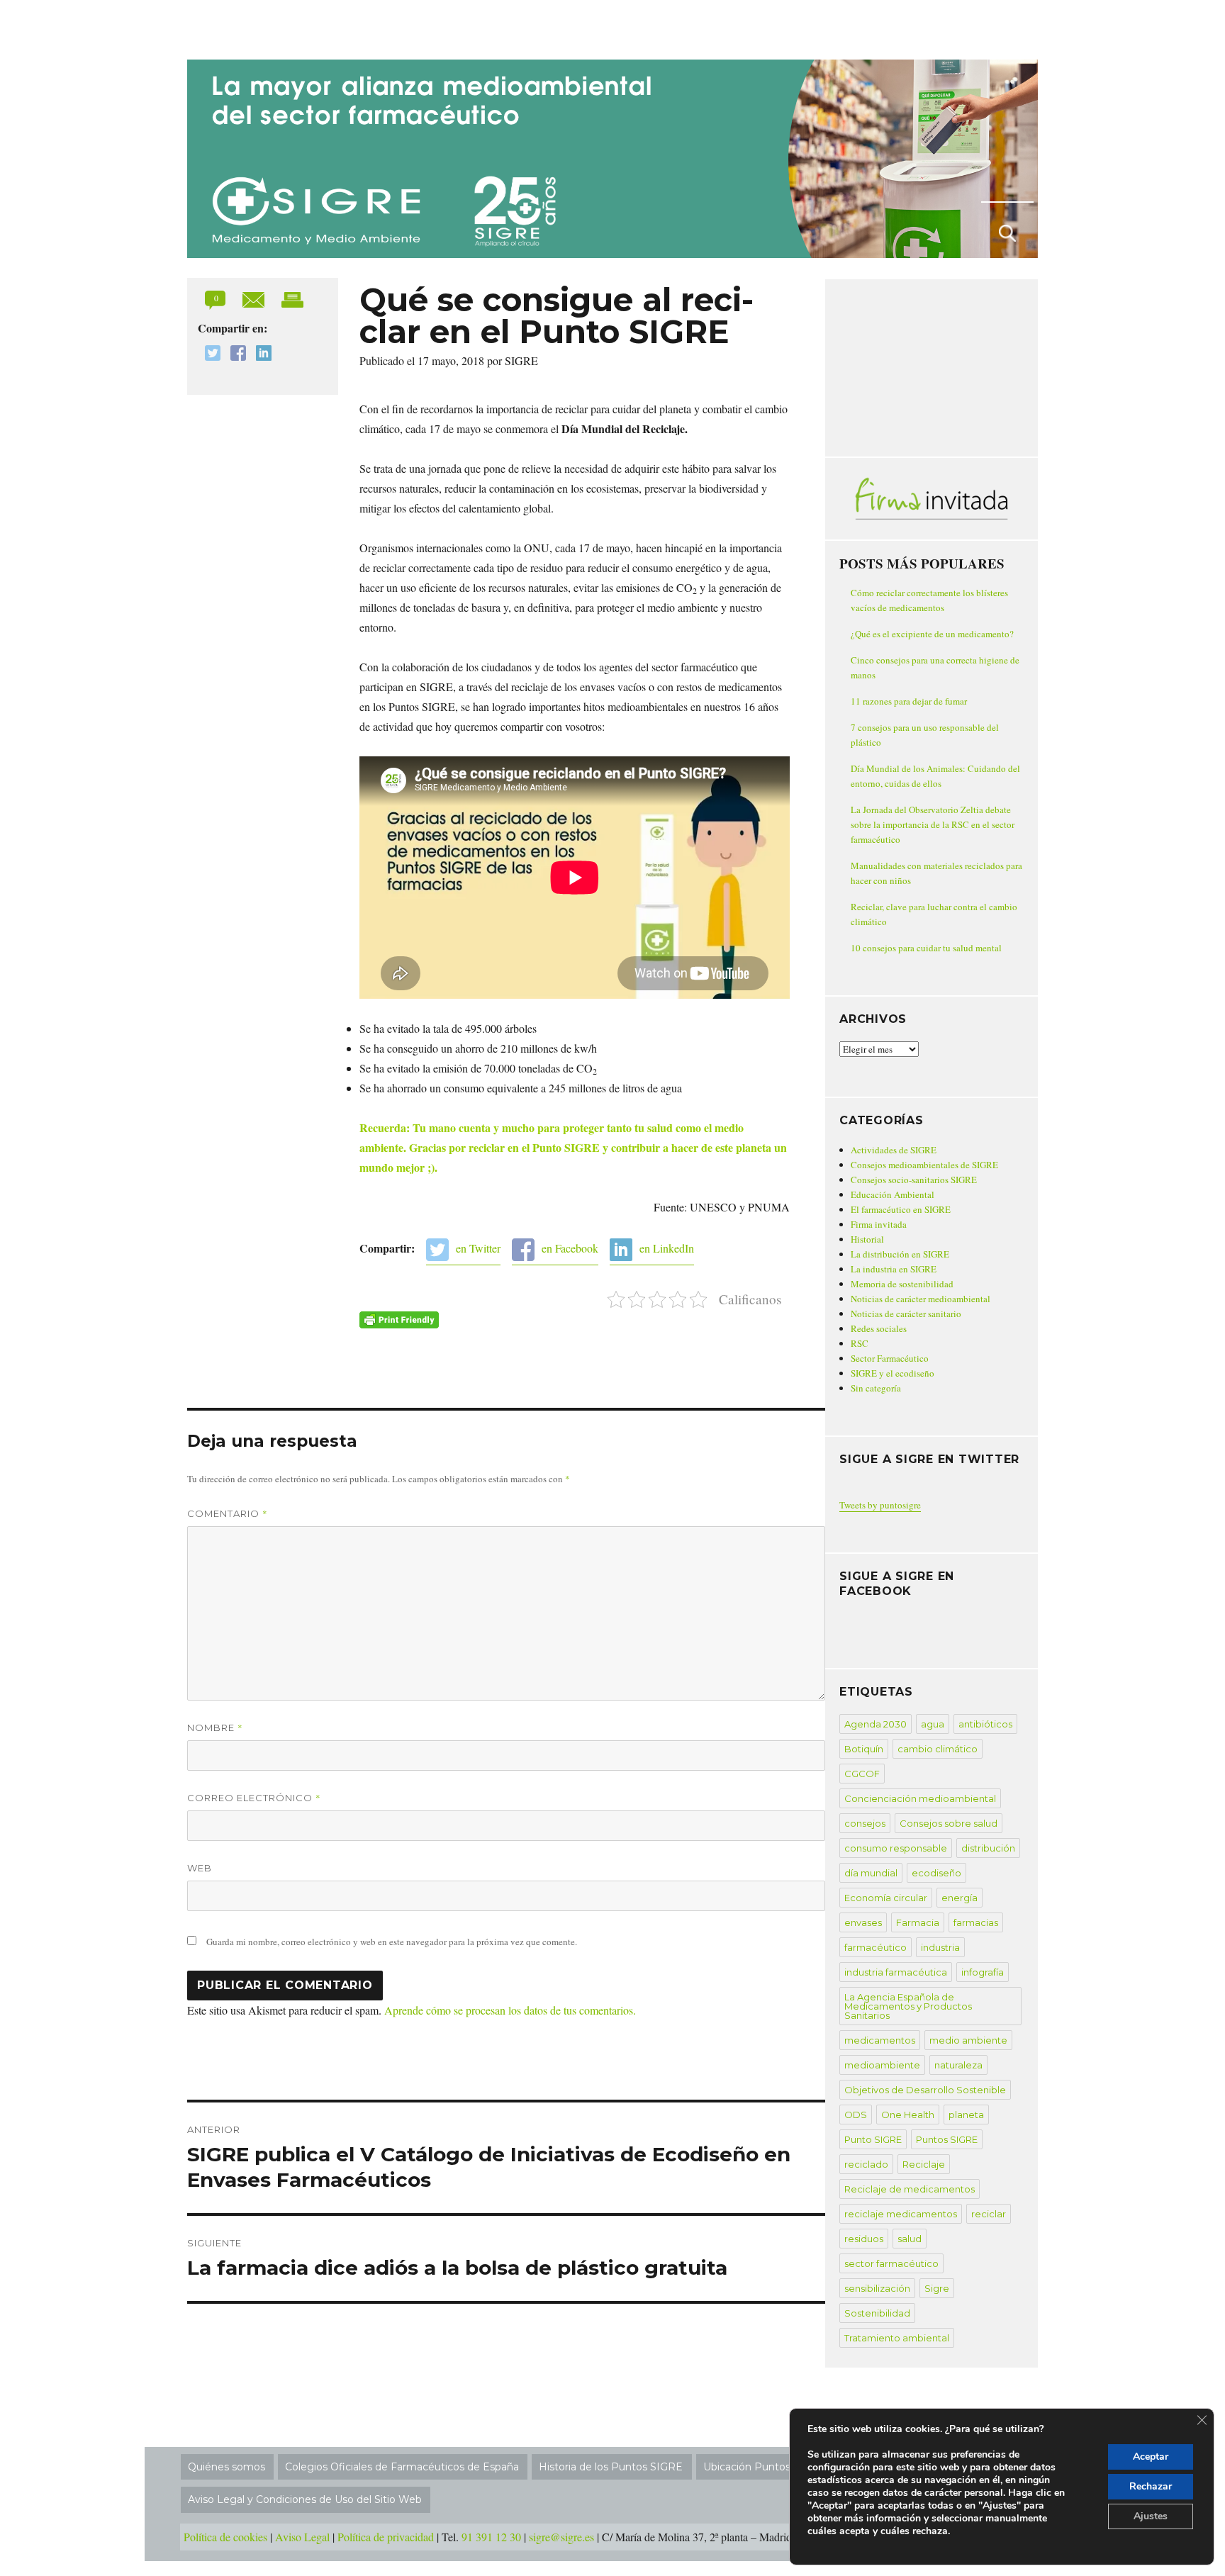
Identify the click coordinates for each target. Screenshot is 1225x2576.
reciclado (866, 2164)
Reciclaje (924, 2164)
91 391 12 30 (491, 2537)
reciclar (989, 2214)
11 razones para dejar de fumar (909, 701)
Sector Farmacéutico (890, 1358)
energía (960, 1898)
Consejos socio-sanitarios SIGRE (914, 1180)
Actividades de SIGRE (894, 1150)
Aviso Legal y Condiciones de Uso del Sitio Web (305, 2499)
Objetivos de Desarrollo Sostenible (925, 2090)
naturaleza (958, 2065)
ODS (856, 2115)
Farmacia (918, 1922)
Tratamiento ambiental (897, 2338)
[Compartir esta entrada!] (255, 298)
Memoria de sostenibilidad (902, 1284)
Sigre (937, 2288)
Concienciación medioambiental (920, 1798)
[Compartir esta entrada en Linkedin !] (260, 355)
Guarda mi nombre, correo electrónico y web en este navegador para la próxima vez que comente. (392, 1942)
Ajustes (1151, 2516)
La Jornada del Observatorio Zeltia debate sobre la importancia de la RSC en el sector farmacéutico (933, 824)
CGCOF (862, 1774)
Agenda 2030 (876, 1724)
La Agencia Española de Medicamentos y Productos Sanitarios (908, 2006)
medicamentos (880, 2040)
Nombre (215, 1727)
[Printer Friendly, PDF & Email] (399, 1320)
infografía (983, 1972)
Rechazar (1151, 2486)
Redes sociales (879, 1328)
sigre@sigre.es (561, 2537)
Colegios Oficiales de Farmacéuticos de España (402, 2467)
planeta (966, 2115)
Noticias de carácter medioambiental (921, 1299)
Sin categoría (876, 1388)
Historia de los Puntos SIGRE (611, 2467)
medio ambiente (968, 2040)
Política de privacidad (386, 2537)
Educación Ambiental (893, 1194)
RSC (860, 1343)
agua (933, 1724)
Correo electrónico (254, 1798)
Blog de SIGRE (261, 27)
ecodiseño (936, 1873)
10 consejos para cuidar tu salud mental (926, 948)
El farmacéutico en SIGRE (901, 1209)
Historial (867, 1239)
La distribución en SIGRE (900, 1254)
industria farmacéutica (896, 1972)
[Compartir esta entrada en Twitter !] (209, 355)
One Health (908, 2115)
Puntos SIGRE (947, 2139)
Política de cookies (225, 2537)
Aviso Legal (302, 2537)
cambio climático (938, 1749)
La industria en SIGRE (894, 1269)
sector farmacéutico (891, 2263)
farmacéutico (876, 1947)
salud (910, 2239)
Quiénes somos (226, 2467)
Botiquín (864, 1749)
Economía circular (886, 1898)
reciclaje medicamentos (901, 2214)
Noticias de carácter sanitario (906, 1314)
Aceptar (1151, 2457)
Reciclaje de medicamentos (910, 2189)
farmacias (976, 1922)
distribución (988, 1848)
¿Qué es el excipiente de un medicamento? (932, 634)
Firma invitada (879, 1224)
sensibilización (877, 2288)
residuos (864, 2239)
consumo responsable (896, 1848)
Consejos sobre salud (949, 1823)
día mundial (871, 1873)
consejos (865, 1823)
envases (863, 1922)
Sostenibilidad (877, 2313)
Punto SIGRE (873, 2139)
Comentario (228, 1513)
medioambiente (882, 2065)
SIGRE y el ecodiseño (893, 1373)
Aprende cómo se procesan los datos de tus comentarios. (510, 2010)
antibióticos (985, 1724)
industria (940, 1947)
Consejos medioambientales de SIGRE (924, 1165)
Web (200, 1868)
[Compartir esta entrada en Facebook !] (235, 355)
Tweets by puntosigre (880, 1505)
